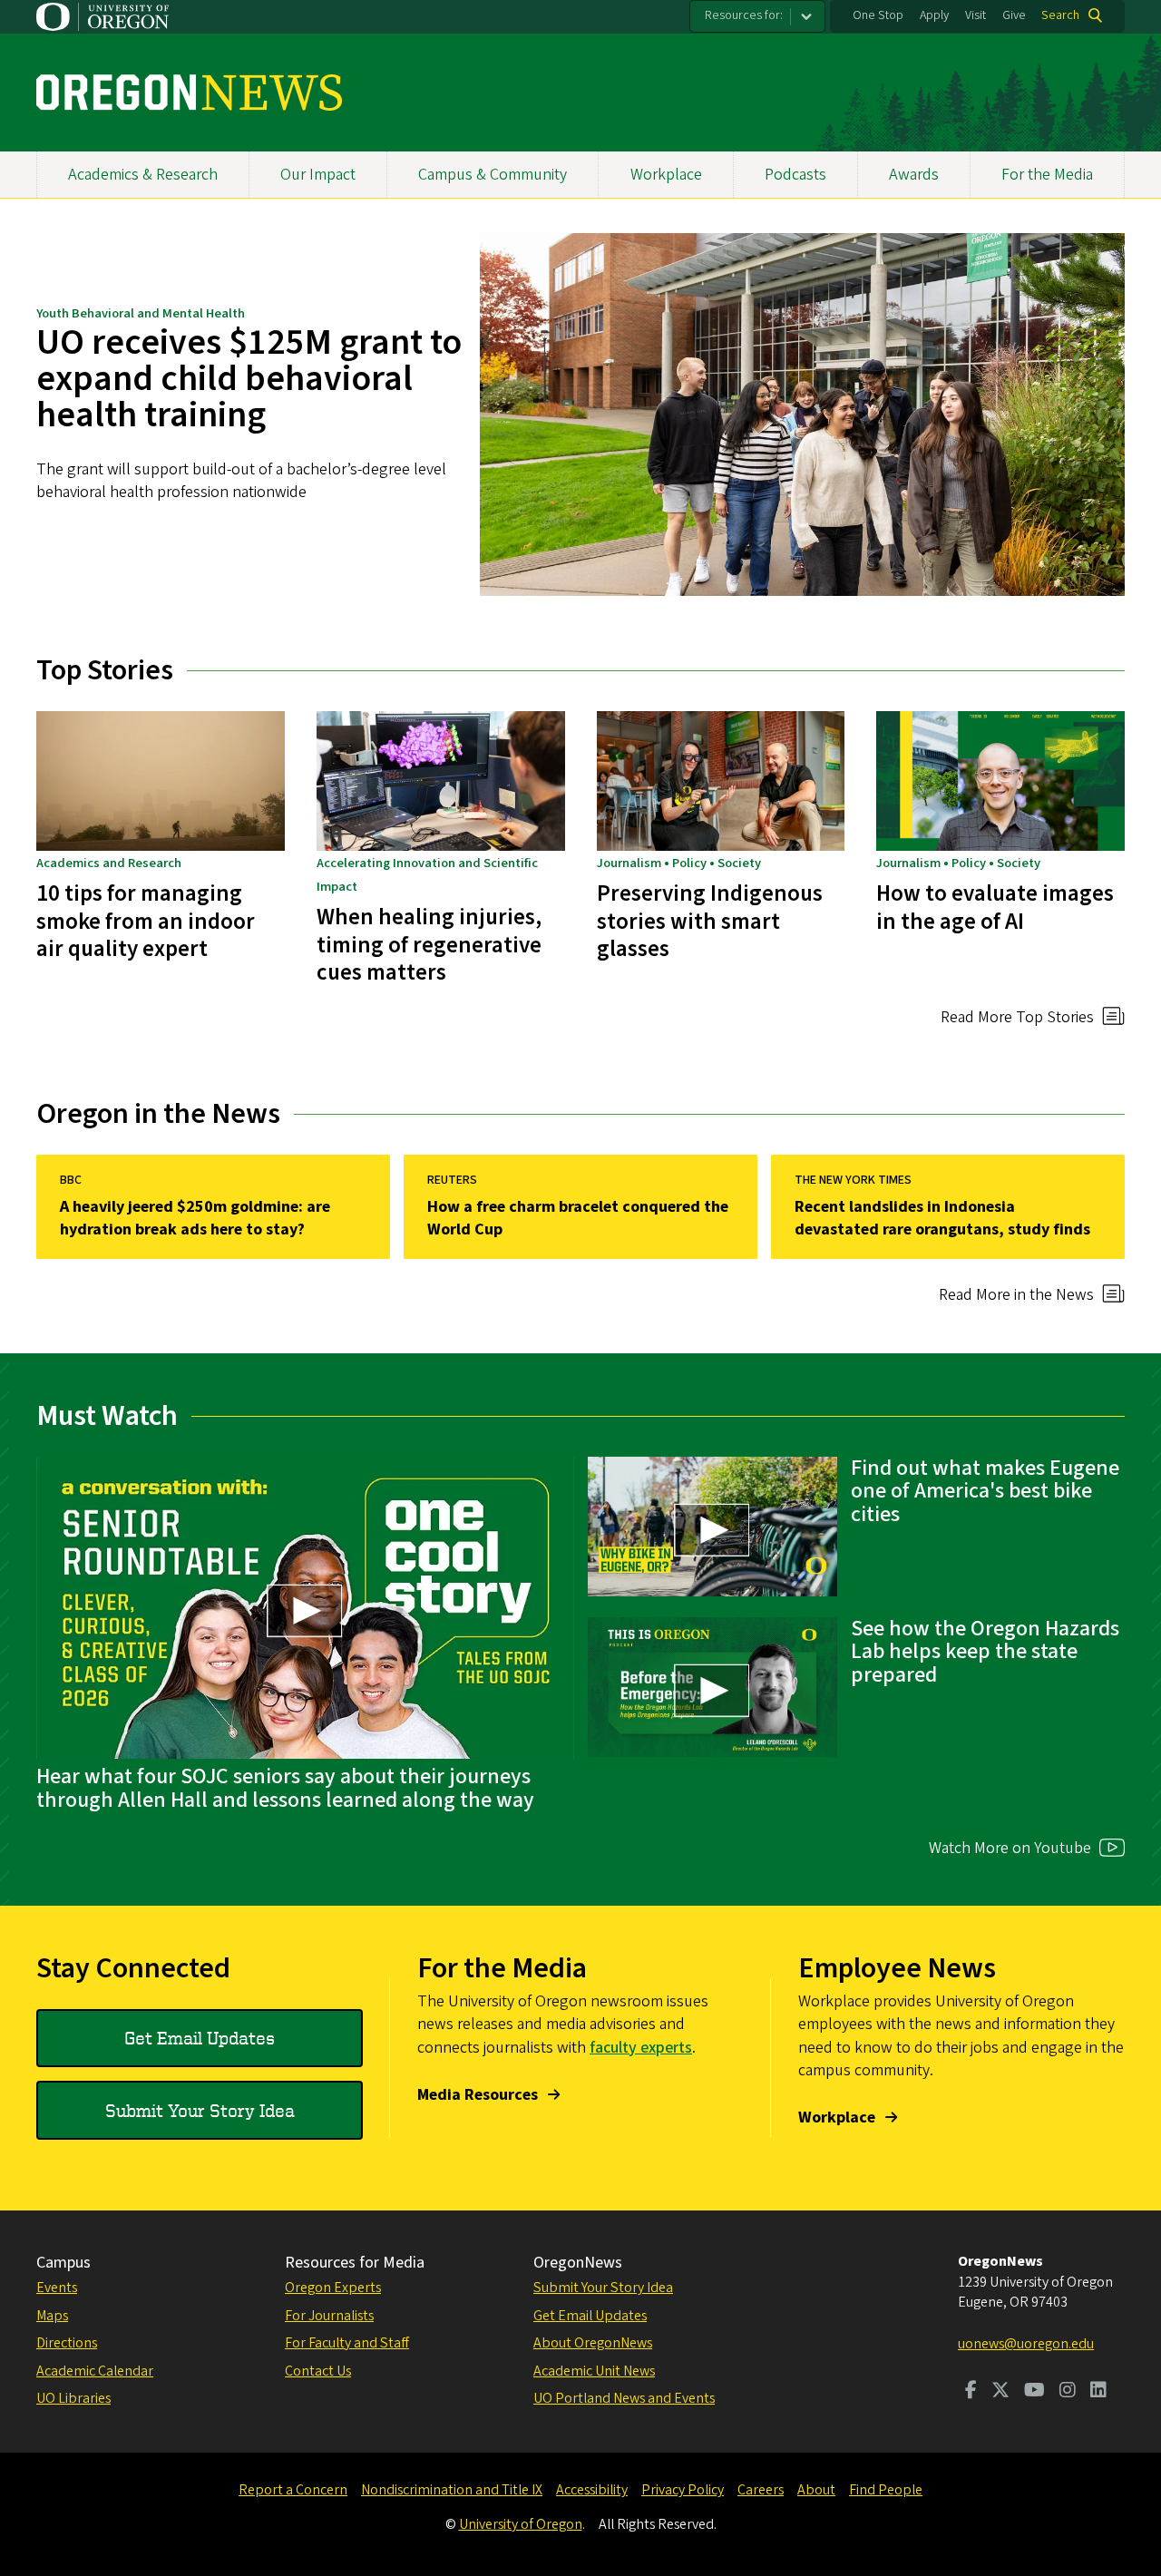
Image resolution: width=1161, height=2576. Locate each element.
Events (57, 2288)
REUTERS (452, 1180)
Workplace (666, 175)
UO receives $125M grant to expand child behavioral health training (249, 379)
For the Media (1047, 175)
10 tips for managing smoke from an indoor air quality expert (146, 921)
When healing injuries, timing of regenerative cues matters (429, 945)
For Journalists (329, 2316)
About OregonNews (593, 2343)
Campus (63, 2263)
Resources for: (744, 15)
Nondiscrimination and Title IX (452, 2490)
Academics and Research (109, 863)
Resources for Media (355, 2263)
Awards (914, 175)
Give (1014, 15)
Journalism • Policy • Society (679, 863)
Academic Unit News (594, 2371)
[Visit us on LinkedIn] (1098, 2392)
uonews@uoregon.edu (1026, 2344)
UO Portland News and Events (624, 2398)
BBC (71, 1180)
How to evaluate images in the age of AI (995, 907)
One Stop (878, 15)
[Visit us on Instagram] (1068, 2392)
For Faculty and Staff (347, 2343)
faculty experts (641, 2048)
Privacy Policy (683, 2490)
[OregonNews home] (189, 93)
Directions (67, 2343)
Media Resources (478, 2095)
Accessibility (592, 2490)
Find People (886, 2490)
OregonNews (578, 2263)
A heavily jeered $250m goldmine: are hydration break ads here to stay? (195, 1218)
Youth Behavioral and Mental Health (141, 313)
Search (1060, 15)
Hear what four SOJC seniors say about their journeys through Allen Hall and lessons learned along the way (285, 1788)
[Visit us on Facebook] (971, 2392)
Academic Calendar (95, 2371)
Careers (761, 2490)
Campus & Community (493, 175)
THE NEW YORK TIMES (853, 1180)
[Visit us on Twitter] (1000, 2392)
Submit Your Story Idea (200, 2110)
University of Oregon (521, 2524)
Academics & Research (143, 175)
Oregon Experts (333, 2288)
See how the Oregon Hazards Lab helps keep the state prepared (985, 1652)
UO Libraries (73, 2398)
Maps (52, 2316)
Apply (934, 15)
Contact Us (318, 2371)
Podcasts (795, 175)
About (816, 2490)
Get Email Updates (200, 2038)
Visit (976, 15)
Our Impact (318, 175)
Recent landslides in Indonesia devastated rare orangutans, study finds (942, 1218)
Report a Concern (293, 2490)
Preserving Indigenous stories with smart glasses (710, 921)
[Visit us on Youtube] (1034, 2392)
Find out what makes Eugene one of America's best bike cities (985, 1491)
